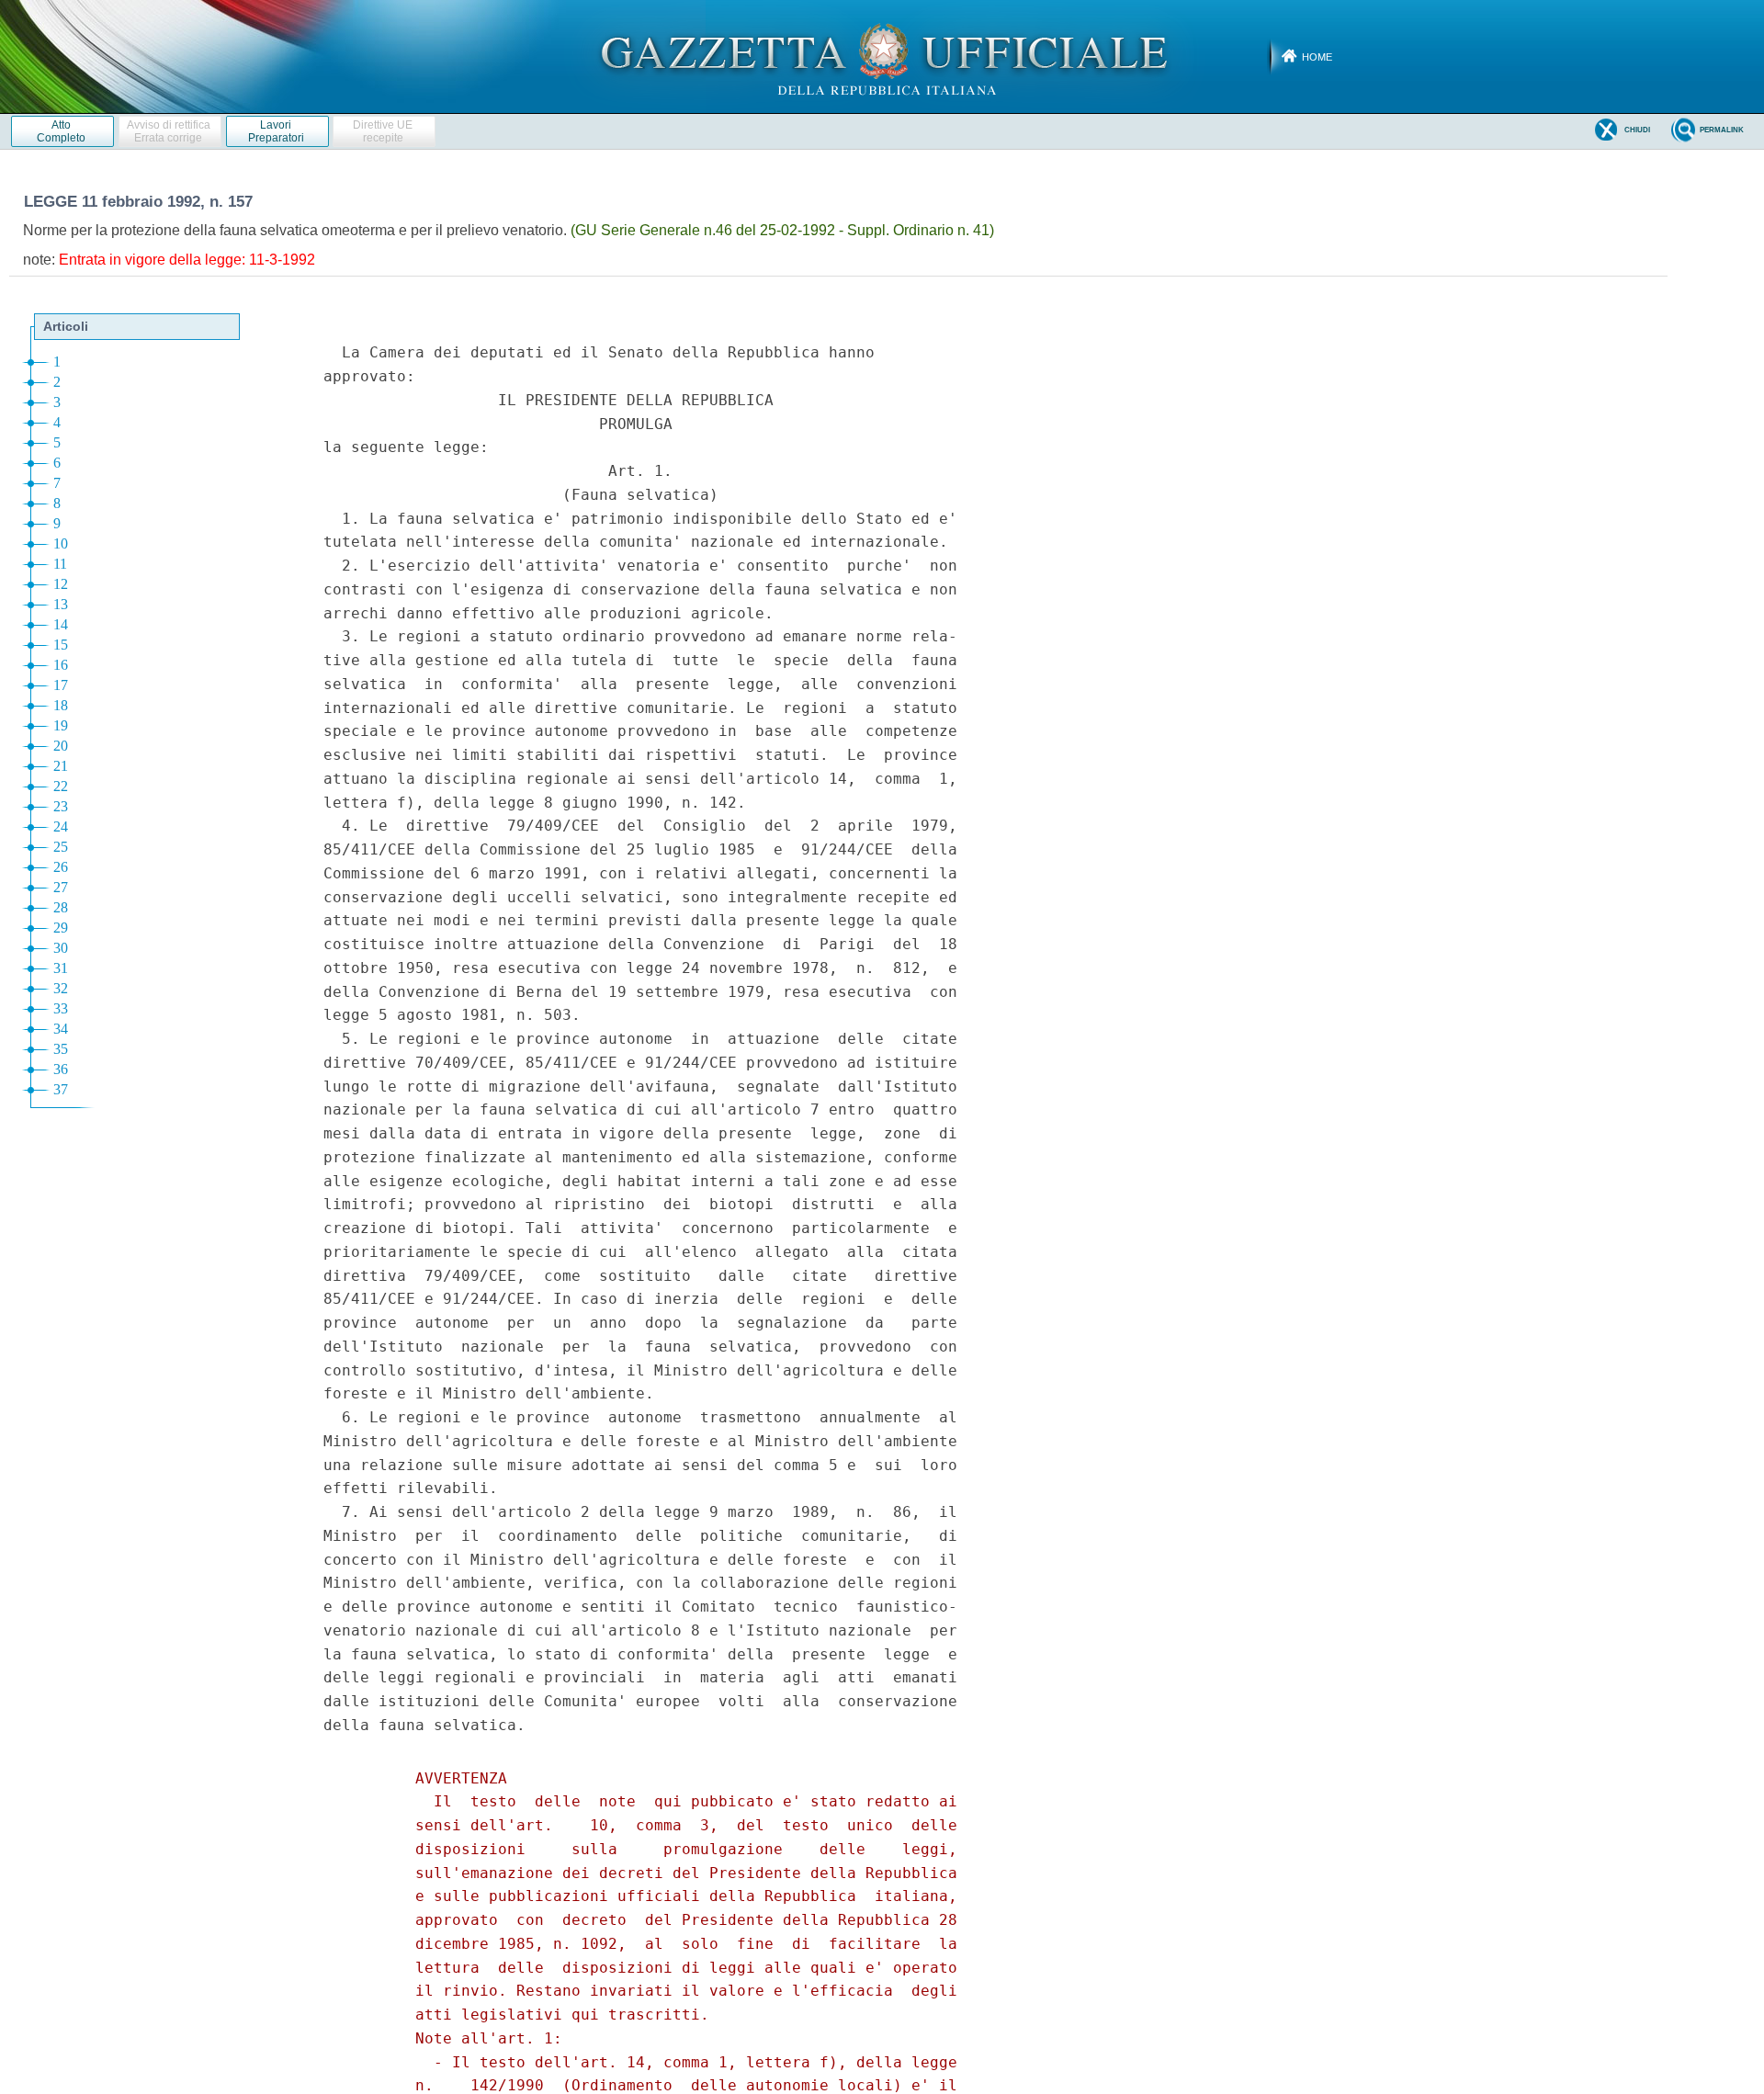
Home (1317, 57)
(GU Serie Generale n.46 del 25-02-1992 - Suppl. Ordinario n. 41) (782, 230)
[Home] (882, 56)
